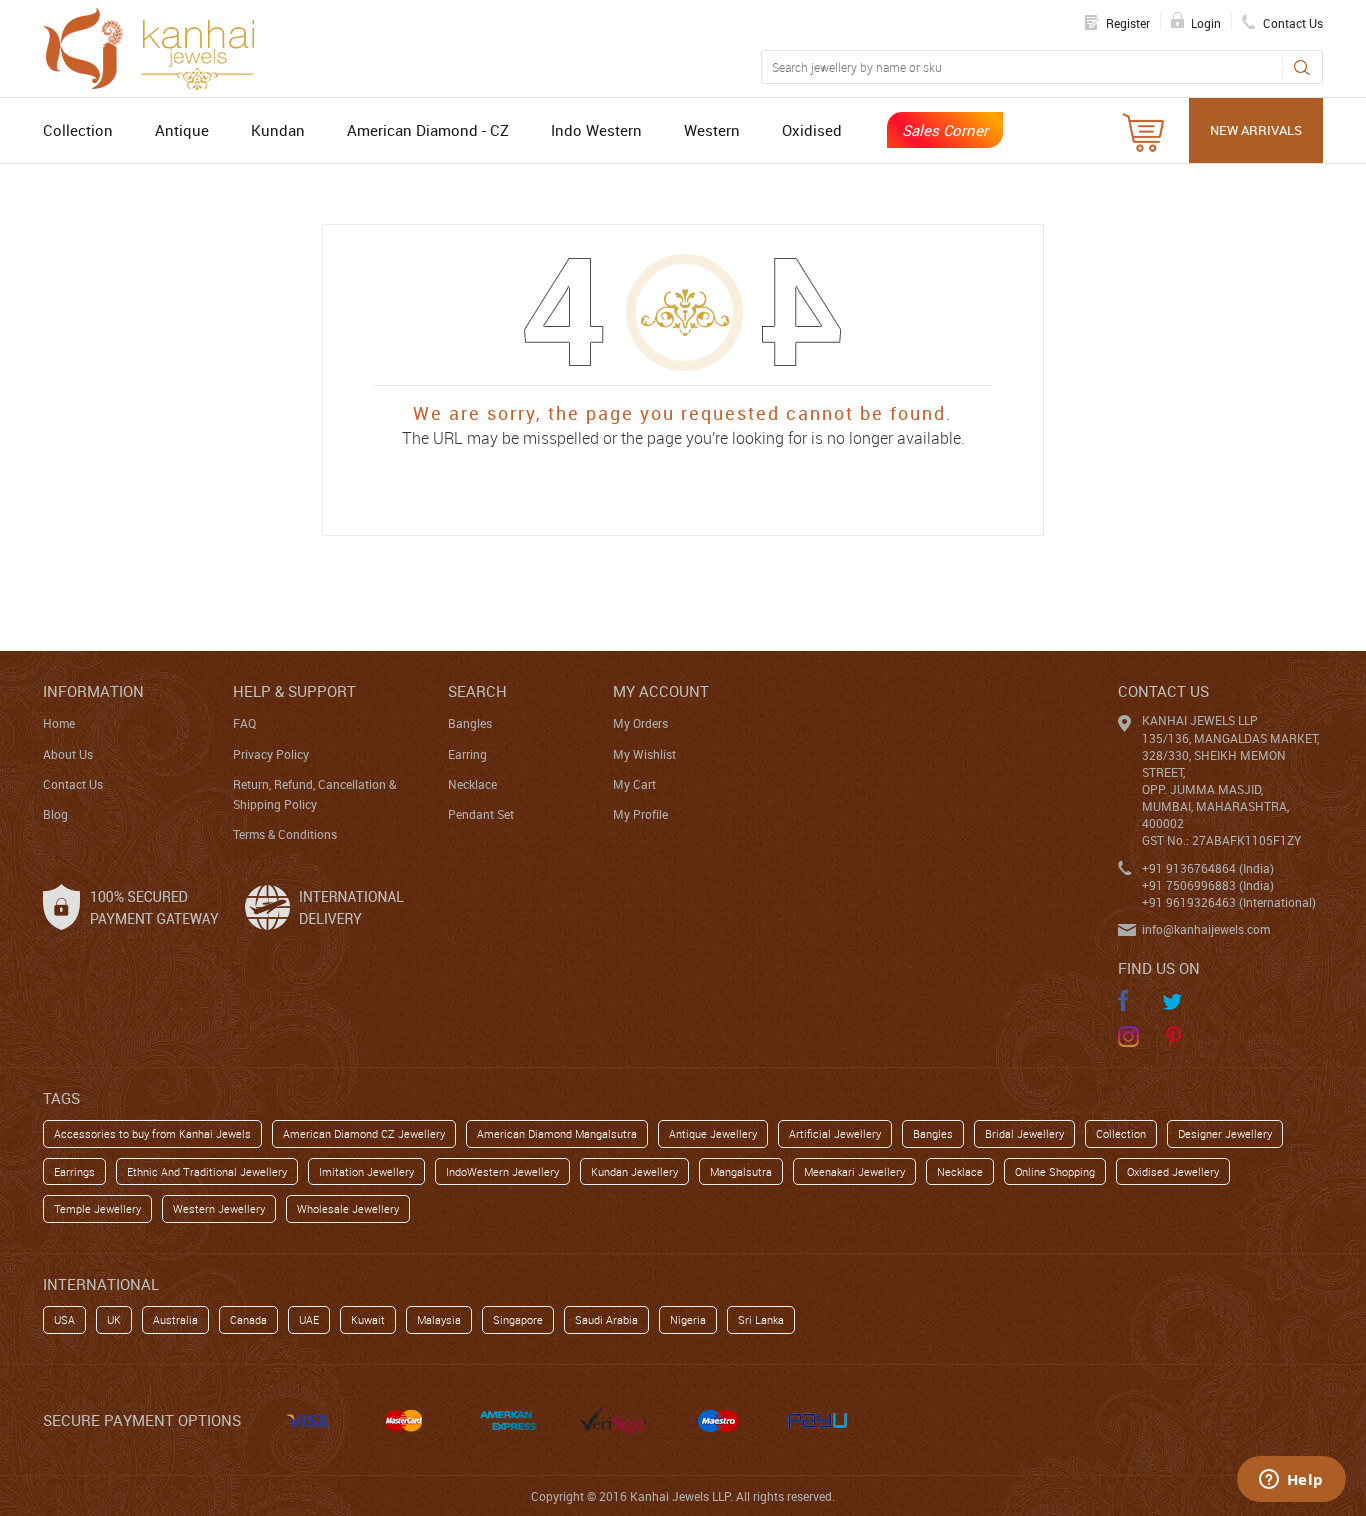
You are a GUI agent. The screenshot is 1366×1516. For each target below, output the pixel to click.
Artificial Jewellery (835, 1133)
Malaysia (439, 1319)
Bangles (470, 723)
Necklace (472, 784)
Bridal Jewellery (1024, 1133)
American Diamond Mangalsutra (557, 1133)
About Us (68, 754)
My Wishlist (644, 754)
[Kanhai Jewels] (158, 46)
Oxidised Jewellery (1173, 1171)
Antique (182, 130)
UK (114, 1319)
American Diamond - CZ (428, 130)
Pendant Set (481, 814)
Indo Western (596, 130)
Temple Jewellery (97, 1208)
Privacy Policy (271, 754)
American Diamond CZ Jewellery (364, 1133)
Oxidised (812, 130)
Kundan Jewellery (634, 1171)
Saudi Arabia (606, 1319)
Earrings (74, 1171)
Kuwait (368, 1319)
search (477, 691)
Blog (55, 814)
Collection (78, 130)
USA (64, 1319)
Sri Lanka (761, 1319)
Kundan (278, 130)
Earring (467, 754)
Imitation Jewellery (366, 1171)
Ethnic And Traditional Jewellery (207, 1171)
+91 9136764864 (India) (1208, 868)
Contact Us (73, 784)
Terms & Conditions (285, 834)
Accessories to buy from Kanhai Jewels (152, 1133)
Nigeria (688, 1319)
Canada (248, 1319)
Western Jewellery (219, 1208)
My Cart (634, 784)
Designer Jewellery (1225, 1133)
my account (661, 691)
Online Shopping (1055, 1171)
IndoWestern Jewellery (502, 1171)
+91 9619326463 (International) (1229, 902)
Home (59, 723)
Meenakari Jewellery (854, 1171)
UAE (309, 1319)
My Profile (640, 814)
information (93, 691)
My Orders (640, 723)
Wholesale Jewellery (348, 1208)
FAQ (244, 723)
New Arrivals (1256, 130)
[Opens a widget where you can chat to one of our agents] (1291, 1481)
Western (712, 130)
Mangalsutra (741, 1171)
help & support (294, 691)
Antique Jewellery (713, 1133)
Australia (175, 1319)
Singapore (518, 1319)
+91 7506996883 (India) (1208, 885)
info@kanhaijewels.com (1206, 929)
